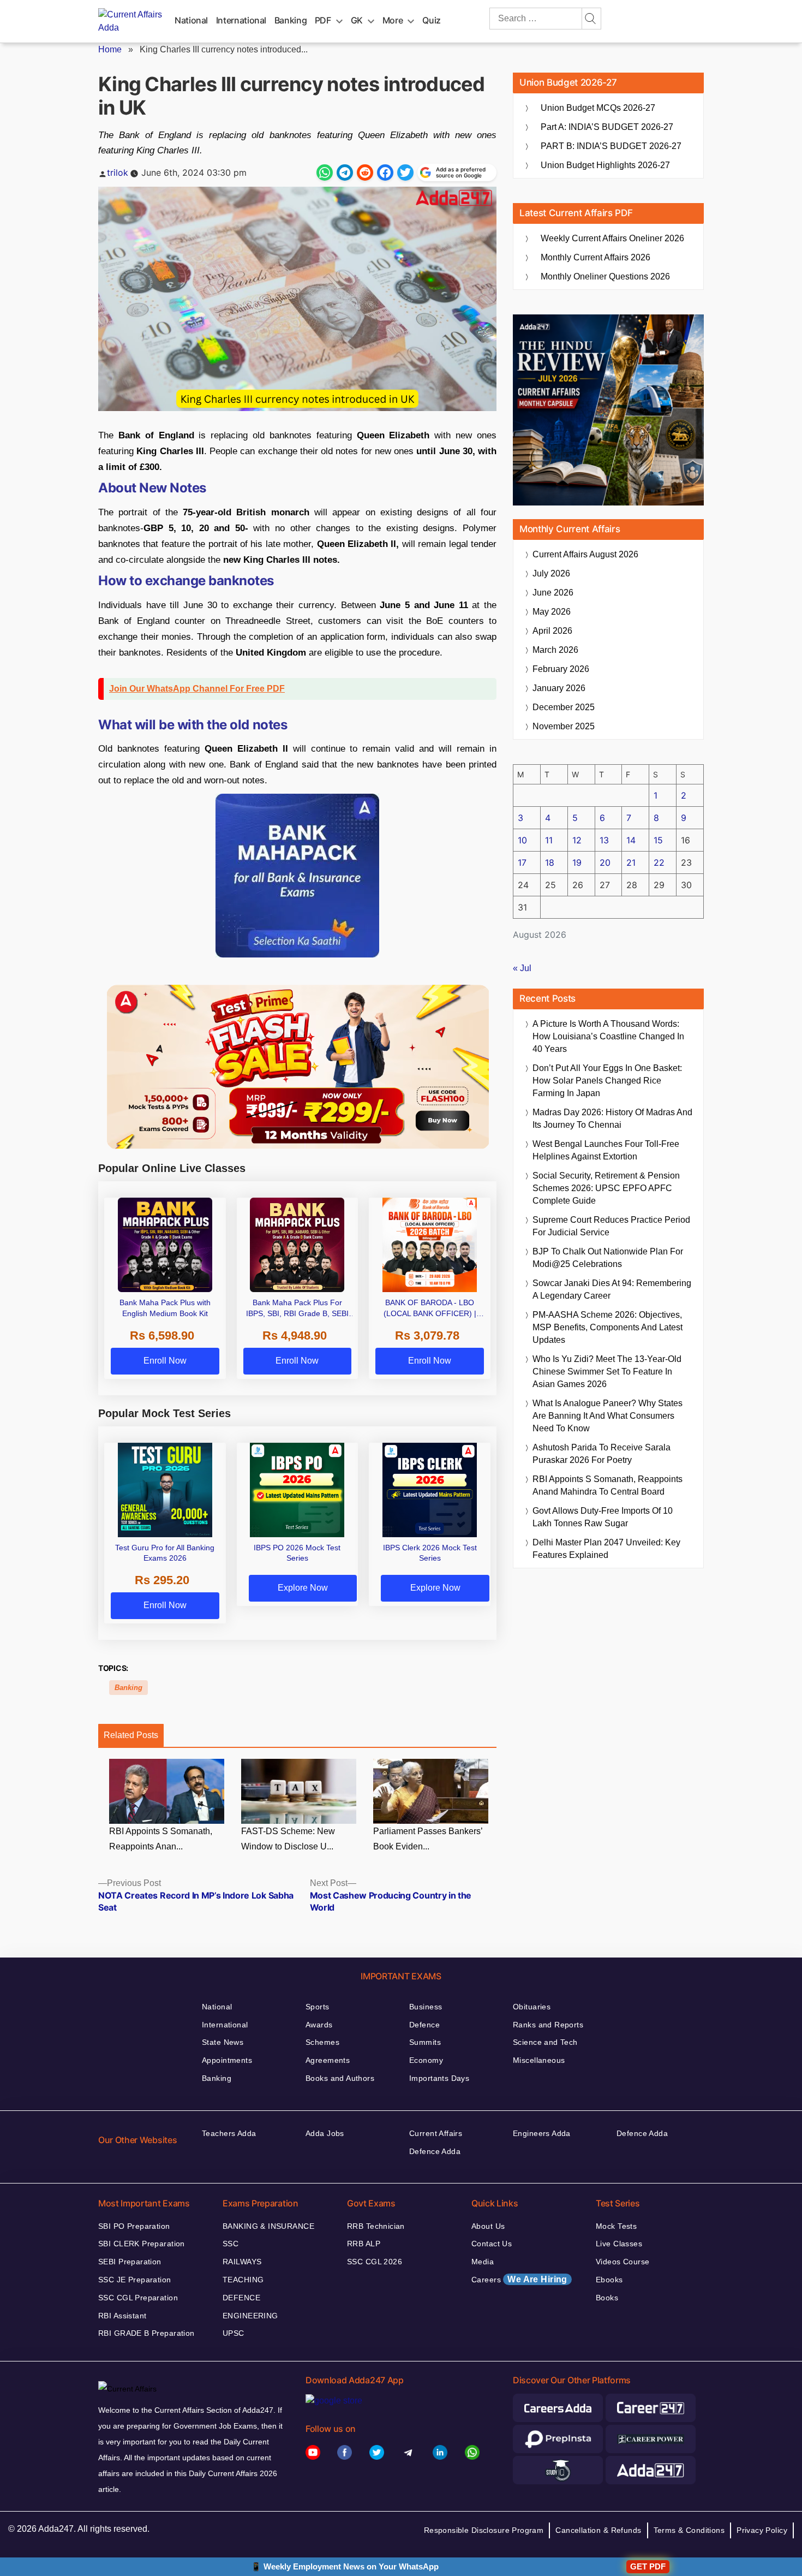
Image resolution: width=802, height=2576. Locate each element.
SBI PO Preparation (134, 2226)
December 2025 (564, 707)
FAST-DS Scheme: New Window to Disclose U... (288, 1839)
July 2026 (551, 573)
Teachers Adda (229, 2133)
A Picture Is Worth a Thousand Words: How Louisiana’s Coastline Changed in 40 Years (608, 1036)
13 (604, 840)
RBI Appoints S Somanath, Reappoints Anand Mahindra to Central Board (608, 1485)
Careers (519, 2279)
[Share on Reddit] (365, 172)
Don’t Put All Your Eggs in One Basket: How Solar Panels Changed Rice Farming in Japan (607, 1081)
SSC (231, 2244)
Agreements (328, 2060)
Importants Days (439, 2078)
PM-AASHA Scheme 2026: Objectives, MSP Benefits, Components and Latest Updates (608, 1327)
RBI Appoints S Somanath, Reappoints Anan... (161, 1839)
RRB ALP (364, 2244)
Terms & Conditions (689, 2530)
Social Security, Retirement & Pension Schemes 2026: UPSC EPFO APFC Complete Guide (606, 1188)
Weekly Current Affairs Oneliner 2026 (612, 238)
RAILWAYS (242, 2262)
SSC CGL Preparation (138, 2298)
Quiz (432, 20)
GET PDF (648, 2566)
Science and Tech (545, 2042)
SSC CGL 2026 (375, 2262)
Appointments (227, 2060)
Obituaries (532, 2007)
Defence (424, 2025)
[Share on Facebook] (385, 172)
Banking (291, 20)
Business (426, 2007)
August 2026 (585, 554)
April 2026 (552, 631)
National (191, 20)
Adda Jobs (325, 2133)
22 (659, 862)
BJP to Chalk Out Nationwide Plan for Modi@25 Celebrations (608, 1258)
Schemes (322, 2042)
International (241, 20)
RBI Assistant (122, 2316)
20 (605, 862)
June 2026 (553, 593)
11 (549, 840)
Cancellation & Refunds (598, 2530)
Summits (425, 2042)
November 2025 (564, 726)
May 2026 (552, 612)
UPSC (234, 2333)
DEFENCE (241, 2298)
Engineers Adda (542, 2133)
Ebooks (609, 2280)
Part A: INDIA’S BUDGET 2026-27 (607, 127)
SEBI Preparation (130, 2262)
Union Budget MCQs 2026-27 (598, 108)
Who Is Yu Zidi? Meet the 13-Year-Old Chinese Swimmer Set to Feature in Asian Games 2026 (607, 1372)
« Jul (522, 968)
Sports (318, 2007)
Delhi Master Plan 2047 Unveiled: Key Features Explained (606, 1549)
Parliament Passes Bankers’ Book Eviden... (428, 1839)
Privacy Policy (762, 2530)
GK (357, 20)
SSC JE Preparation (135, 2280)
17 (522, 862)
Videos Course (623, 2262)
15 (658, 840)
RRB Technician (376, 2226)
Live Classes (619, 2244)
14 (631, 840)
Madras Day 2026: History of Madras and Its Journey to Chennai (612, 1119)
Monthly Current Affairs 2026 (595, 257)
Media (483, 2262)
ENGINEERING (250, 2316)
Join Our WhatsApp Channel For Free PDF (197, 689)
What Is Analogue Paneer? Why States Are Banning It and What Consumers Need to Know (608, 1416)
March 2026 (555, 650)
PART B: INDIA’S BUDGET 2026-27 (611, 146)
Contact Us (492, 2244)
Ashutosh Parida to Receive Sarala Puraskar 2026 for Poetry (601, 1454)
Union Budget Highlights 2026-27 (605, 165)
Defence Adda (435, 2151)
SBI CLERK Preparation (142, 2244)
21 (631, 862)
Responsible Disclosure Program (484, 2530)
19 (577, 862)
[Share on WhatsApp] (325, 172)
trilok (118, 172)
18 (550, 862)
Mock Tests (616, 2226)
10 (522, 840)
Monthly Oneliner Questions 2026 (605, 276)
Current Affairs (436, 2133)
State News (223, 2042)
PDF (323, 20)
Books (607, 2298)
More (393, 20)
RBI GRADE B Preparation (146, 2333)
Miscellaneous (539, 2060)
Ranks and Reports (548, 2025)
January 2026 (559, 688)
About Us (488, 2226)
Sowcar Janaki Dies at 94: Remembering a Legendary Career (612, 1289)
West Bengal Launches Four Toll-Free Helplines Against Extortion (606, 1150)
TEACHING (243, 2280)
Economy (426, 2060)
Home (110, 49)
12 (577, 840)
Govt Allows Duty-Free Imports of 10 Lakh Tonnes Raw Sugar (603, 1517)
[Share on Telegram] (345, 172)
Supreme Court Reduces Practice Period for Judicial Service (611, 1226)
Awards (319, 2025)
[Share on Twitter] (405, 172)
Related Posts (131, 1735)
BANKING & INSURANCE (268, 2226)
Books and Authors (340, 2078)
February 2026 (561, 669)
